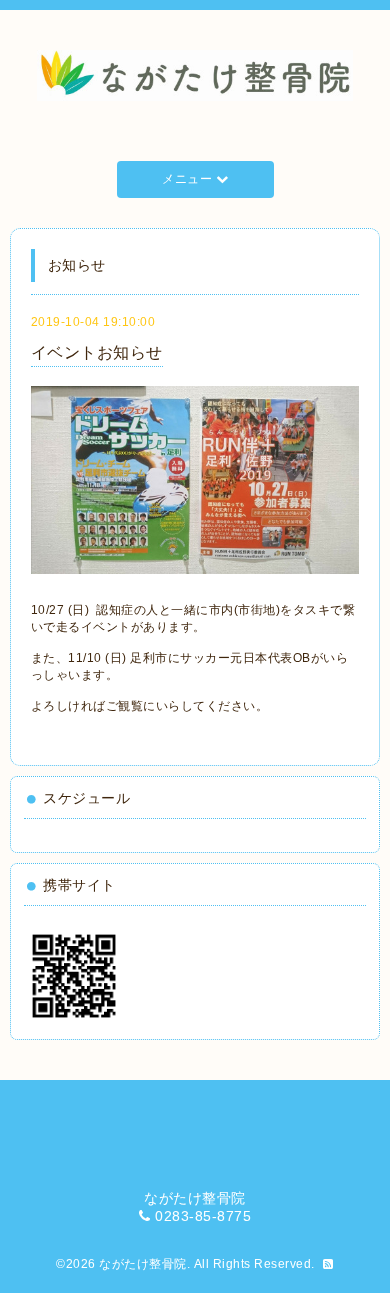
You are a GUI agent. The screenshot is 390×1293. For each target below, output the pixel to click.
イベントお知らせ (97, 352)
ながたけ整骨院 (143, 1264)
